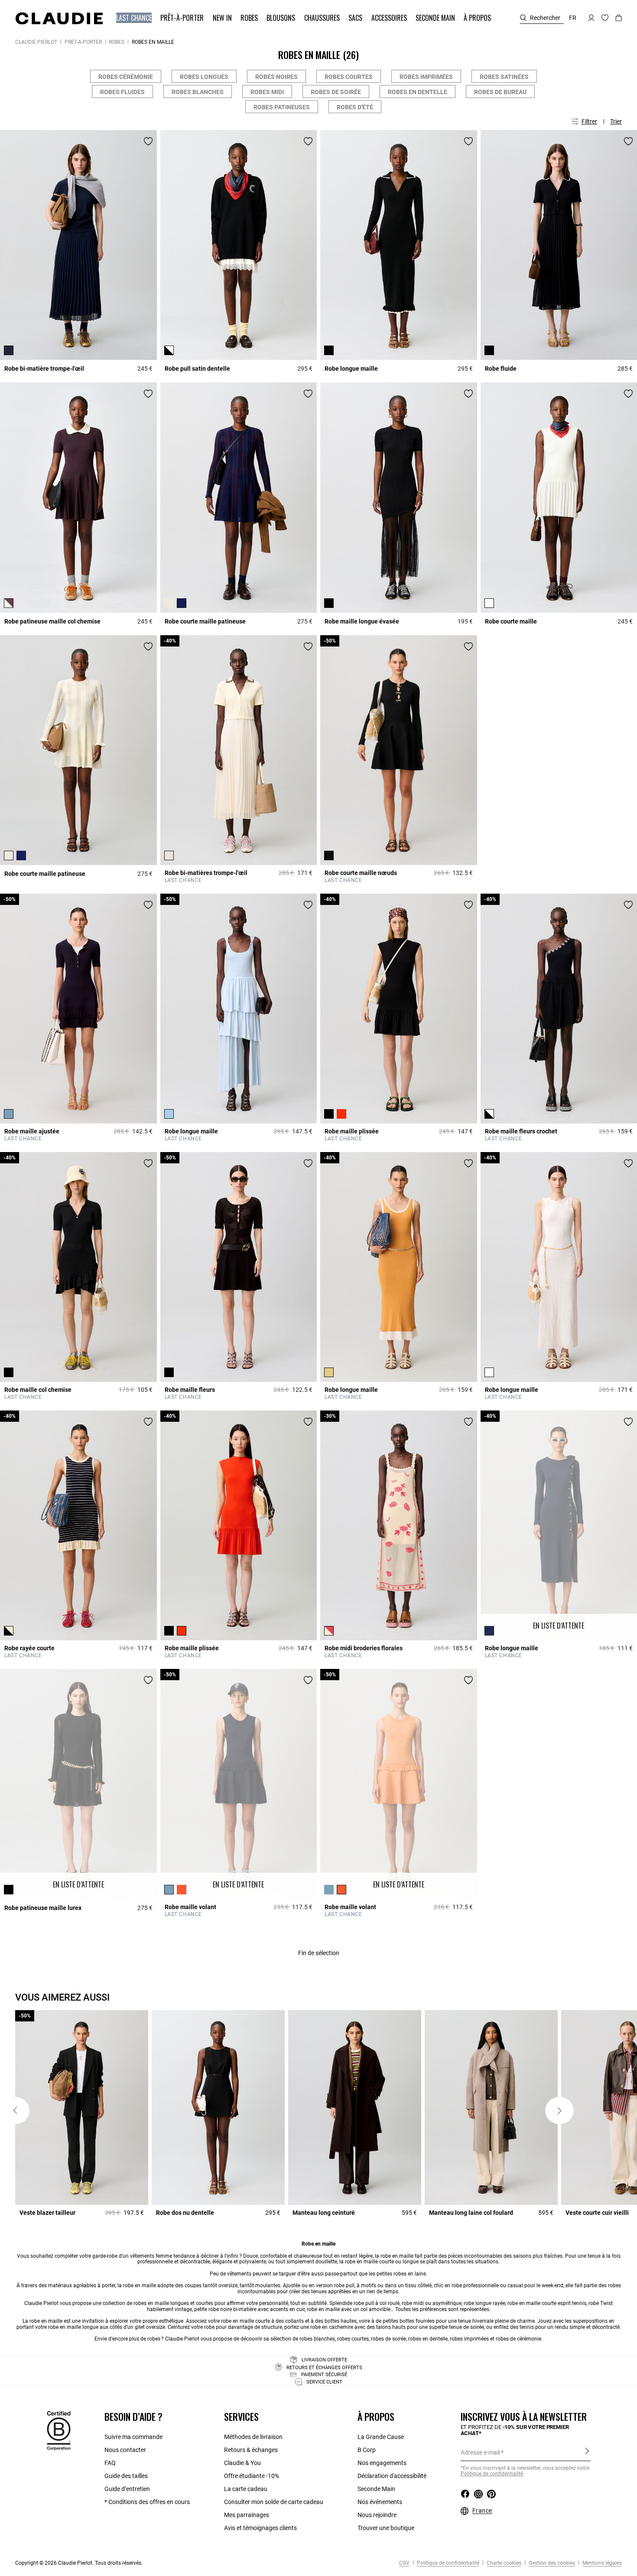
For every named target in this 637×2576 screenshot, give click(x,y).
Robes (117, 42)
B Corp (367, 2450)
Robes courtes (349, 77)
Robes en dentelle (418, 92)
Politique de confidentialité (447, 2563)
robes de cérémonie (518, 2339)
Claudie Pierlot (36, 42)
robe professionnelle (475, 2285)
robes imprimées (469, 2339)
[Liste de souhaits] (148, 141)
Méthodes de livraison (253, 2437)
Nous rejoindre (377, 2515)
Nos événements (380, 2502)
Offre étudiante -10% (252, 2476)
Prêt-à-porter (83, 42)
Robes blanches (198, 92)
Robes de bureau (500, 92)
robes (614, 2285)
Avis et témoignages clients (260, 2528)
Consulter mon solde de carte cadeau (274, 2502)
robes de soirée (388, 2339)
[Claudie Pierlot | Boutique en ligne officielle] (59, 18)
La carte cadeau (246, 2489)
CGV (404, 2563)
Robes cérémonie (126, 77)
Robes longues (204, 77)
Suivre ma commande (133, 2437)
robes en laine (410, 2274)
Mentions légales (601, 2563)
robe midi (413, 2303)
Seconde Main (376, 2489)
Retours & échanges (251, 2450)
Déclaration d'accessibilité (392, 2476)
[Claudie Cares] (59, 2430)
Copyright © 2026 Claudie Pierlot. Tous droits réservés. (79, 2563)
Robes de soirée (336, 92)
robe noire (220, 2309)
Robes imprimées (426, 77)
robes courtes (353, 2339)
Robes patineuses (282, 107)
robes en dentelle (428, 2339)
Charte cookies (503, 2563)
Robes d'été (355, 107)
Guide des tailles (126, 2476)
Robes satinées (504, 77)
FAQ (110, 2463)
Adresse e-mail (480, 2452)
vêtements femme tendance (162, 2256)
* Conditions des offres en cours (147, 2502)
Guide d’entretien (127, 2489)
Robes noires (276, 77)
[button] (135, 18)
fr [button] (573, 18)
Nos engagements (382, 2463)
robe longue (478, 2303)
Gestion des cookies (551, 2563)
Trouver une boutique (386, 2528)
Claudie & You (242, 2463)
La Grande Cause (381, 2437)
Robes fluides (122, 92)
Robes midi (267, 92)
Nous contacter (125, 2450)
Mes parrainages (247, 2515)
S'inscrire (587, 2452)
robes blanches (317, 2339)
